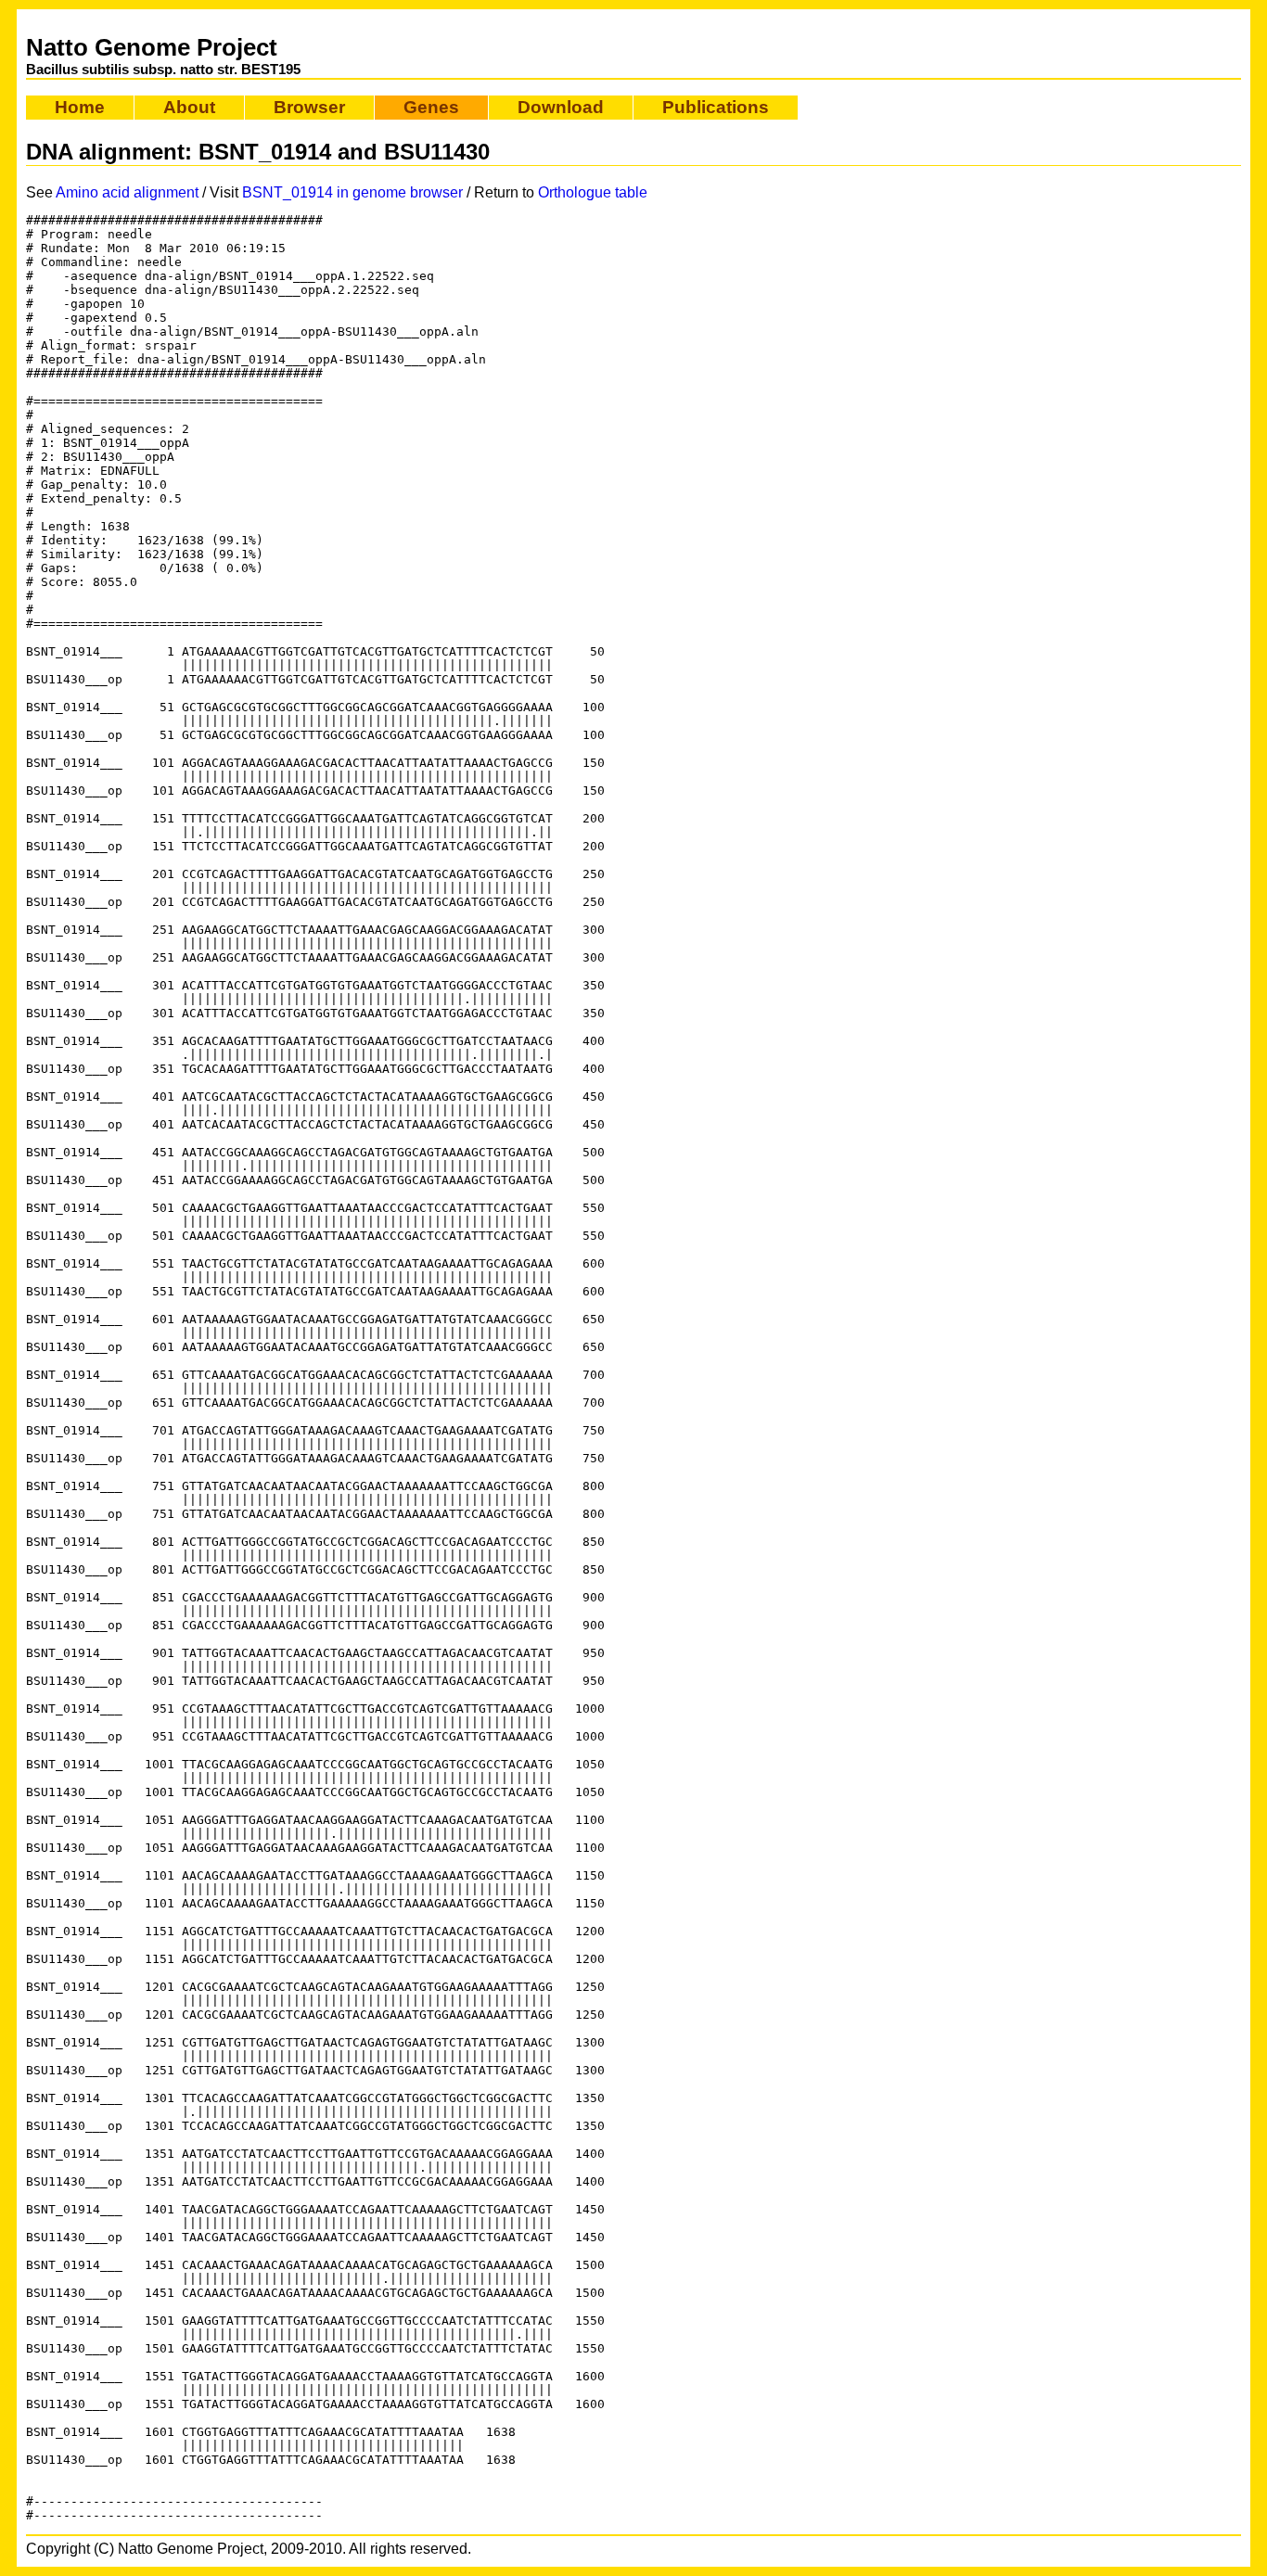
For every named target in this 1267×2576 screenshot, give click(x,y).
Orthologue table (593, 192)
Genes (431, 107)
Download (561, 107)
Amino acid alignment (127, 192)
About (189, 107)
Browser (309, 107)
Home (80, 107)
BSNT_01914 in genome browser (352, 192)
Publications (716, 107)
